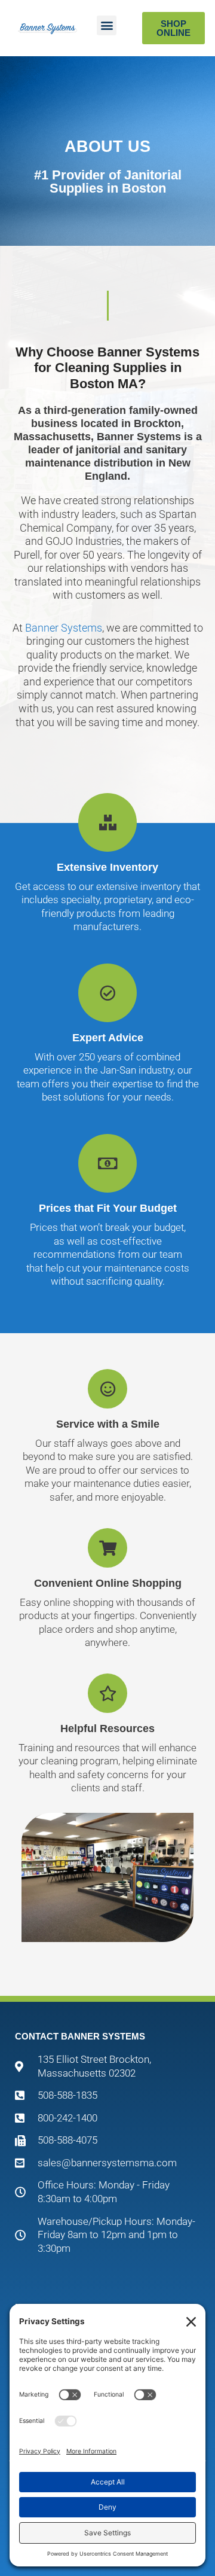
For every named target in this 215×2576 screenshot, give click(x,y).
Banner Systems (64, 628)
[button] (107, 25)
